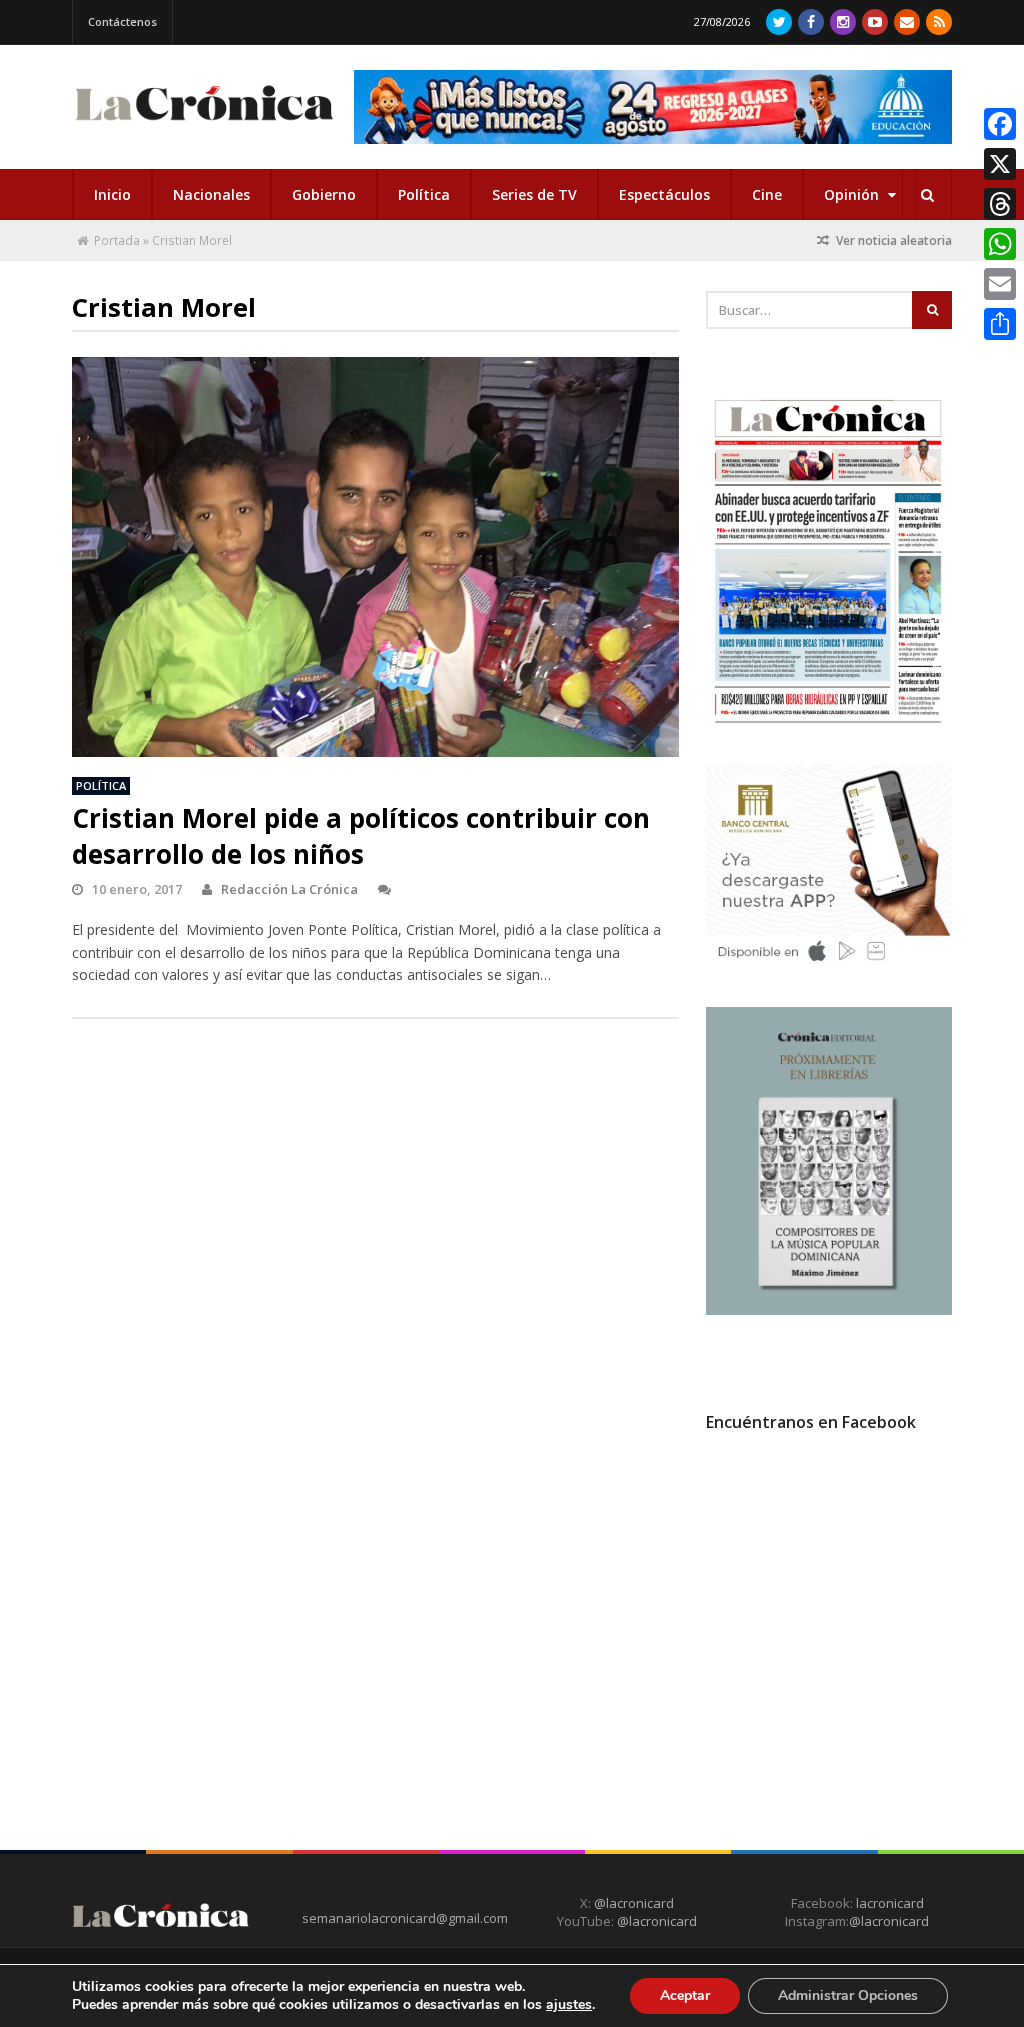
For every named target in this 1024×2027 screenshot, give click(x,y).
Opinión (853, 194)
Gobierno (324, 194)
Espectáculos (664, 194)
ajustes (569, 2005)
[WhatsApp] (1000, 244)
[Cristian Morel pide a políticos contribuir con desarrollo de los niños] (376, 581)
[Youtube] (875, 22)
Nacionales (211, 194)
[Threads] (1000, 204)
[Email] (1000, 284)
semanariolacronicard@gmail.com (405, 1918)
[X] (1000, 164)
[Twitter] (779, 22)
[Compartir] (1000, 324)
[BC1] (829, 966)
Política (424, 194)
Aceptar (685, 1995)
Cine (767, 194)
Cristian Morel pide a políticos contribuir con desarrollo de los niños (361, 836)
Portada (117, 240)
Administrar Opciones (848, 1995)
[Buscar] (927, 195)
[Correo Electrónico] (907, 22)
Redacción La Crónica (289, 889)
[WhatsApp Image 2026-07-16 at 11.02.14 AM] (829, 1310)
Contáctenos (122, 21)
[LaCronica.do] (204, 123)
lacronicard (890, 1903)
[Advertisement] (856, 1629)
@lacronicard (632, 1903)
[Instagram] (843, 22)
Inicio (112, 194)
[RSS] (939, 22)
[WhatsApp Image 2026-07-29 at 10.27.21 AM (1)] (653, 107)
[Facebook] (811, 22)
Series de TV (534, 194)
